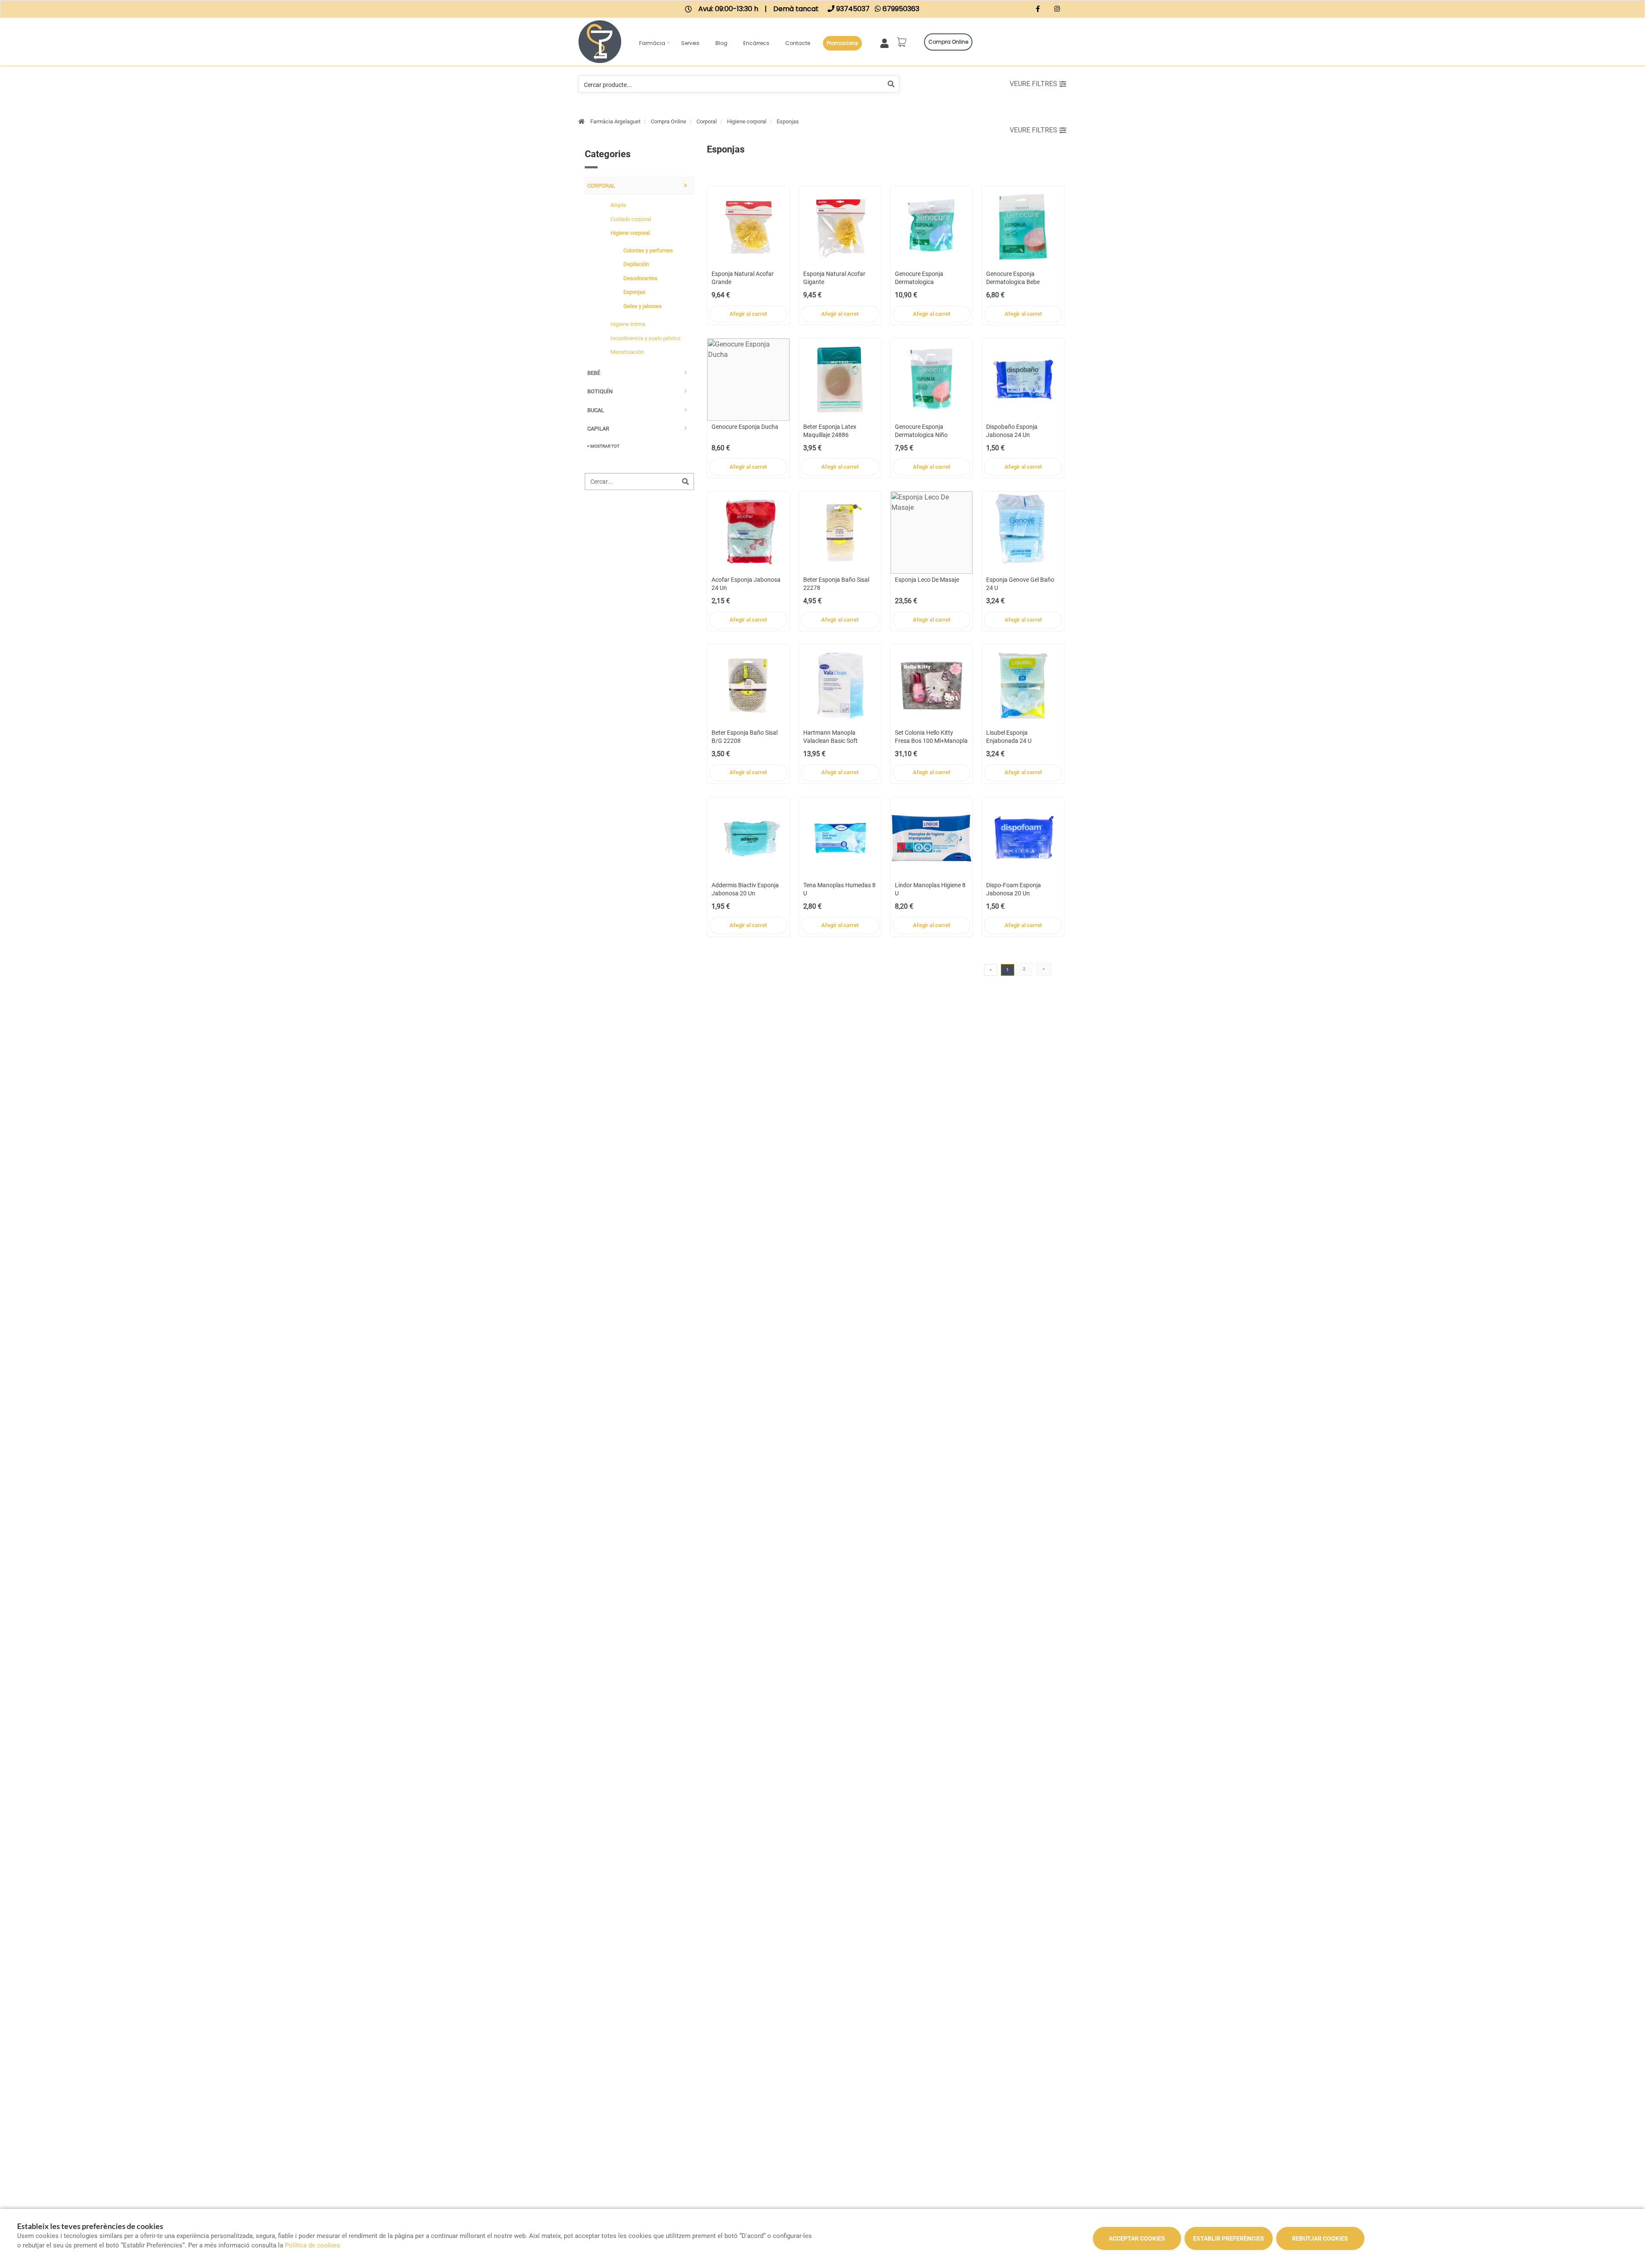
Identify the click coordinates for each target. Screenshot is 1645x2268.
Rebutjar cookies (1320, 2238)
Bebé (594, 373)
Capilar (598, 429)
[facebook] (1038, 10)
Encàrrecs (756, 43)
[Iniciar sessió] (886, 42)
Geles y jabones (643, 306)
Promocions (842, 43)
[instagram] (1057, 10)
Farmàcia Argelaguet (615, 121)
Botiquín (600, 391)
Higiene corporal (747, 121)
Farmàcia (652, 43)
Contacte (798, 43)
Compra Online (668, 121)
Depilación (636, 264)
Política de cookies (313, 2245)
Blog (721, 43)
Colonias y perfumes (648, 250)
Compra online (948, 42)
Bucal (596, 410)
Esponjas (788, 121)
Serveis (690, 43)
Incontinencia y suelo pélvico (645, 338)
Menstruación (627, 352)
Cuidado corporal (631, 219)
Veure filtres (1033, 84)
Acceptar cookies (1137, 2238)
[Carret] (903, 42)
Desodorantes (640, 278)
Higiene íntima (628, 324)
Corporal (707, 121)
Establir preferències (1229, 2238)
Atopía (618, 205)
